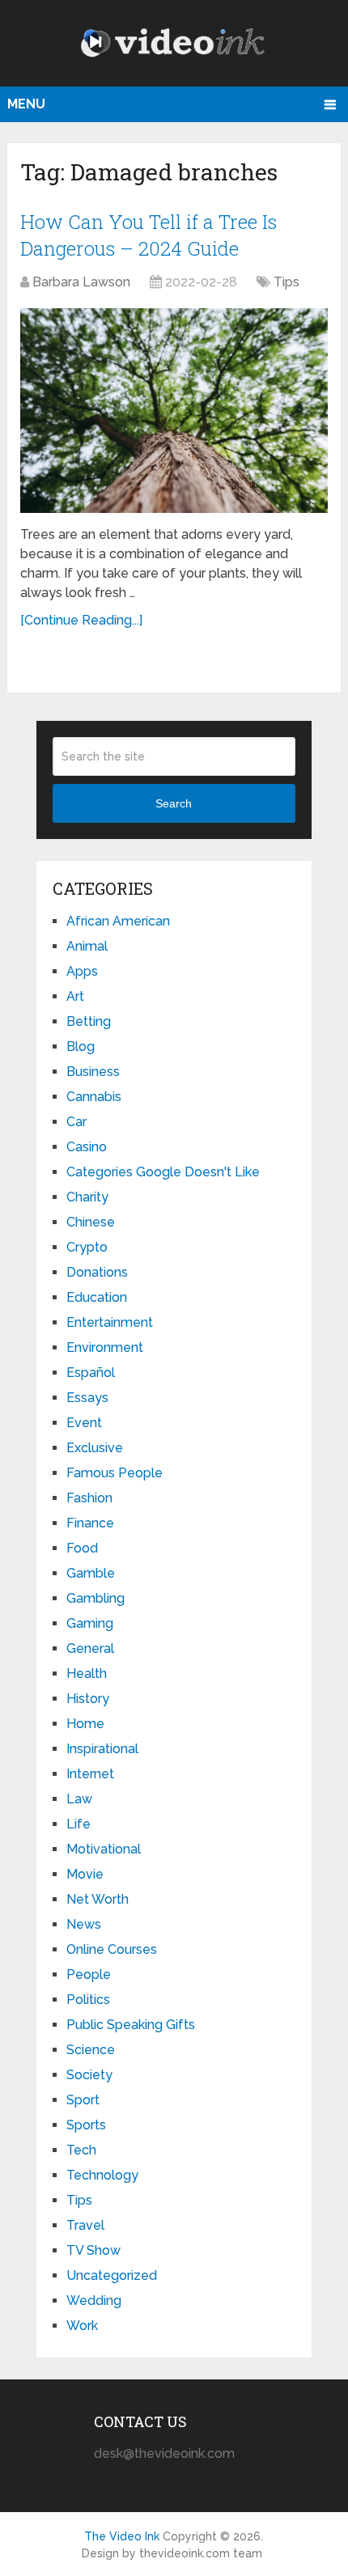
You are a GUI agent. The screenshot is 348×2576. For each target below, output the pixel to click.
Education (97, 1297)
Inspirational (102, 1749)
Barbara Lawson (81, 282)
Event (84, 1423)
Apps (82, 971)
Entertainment (110, 1322)
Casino (87, 1147)
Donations (97, 1272)
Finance (90, 1523)
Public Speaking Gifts (131, 2025)
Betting (89, 1021)
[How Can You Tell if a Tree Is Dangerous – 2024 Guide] (174, 411)
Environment (105, 1347)
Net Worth (98, 1899)
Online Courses (112, 1949)
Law (79, 1799)
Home (85, 1724)
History (88, 1699)
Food (82, 1548)
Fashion (89, 1498)
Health (87, 1674)
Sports (86, 2125)
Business (93, 1072)
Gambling (95, 1598)
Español (91, 1373)
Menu (26, 104)
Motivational (104, 1849)
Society (89, 2075)
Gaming (90, 1623)
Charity (87, 1197)
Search (174, 803)
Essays (87, 1398)
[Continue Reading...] (81, 620)
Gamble (91, 1573)
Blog (81, 1046)
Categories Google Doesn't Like (163, 1172)
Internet (90, 1774)
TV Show (93, 2250)
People (89, 1974)
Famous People (115, 1473)
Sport (83, 2100)
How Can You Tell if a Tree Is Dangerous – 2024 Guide (149, 235)
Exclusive (95, 1448)
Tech (81, 2150)
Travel (85, 2225)
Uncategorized (112, 2275)
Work (82, 2326)
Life (79, 1824)
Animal (87, 946)
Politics (88, 2000)
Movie (85, 1874)
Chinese (91, 1222)
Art (75, 996)
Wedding (94, 2301)
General (90, 1648)
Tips (286, 282)
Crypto (87, 1247)
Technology (102, 2175)
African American (118, 921)
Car (76, 1122)
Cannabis (94, 1097)
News (84, 1924)
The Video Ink (122, 2536)
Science (91, 2050)
